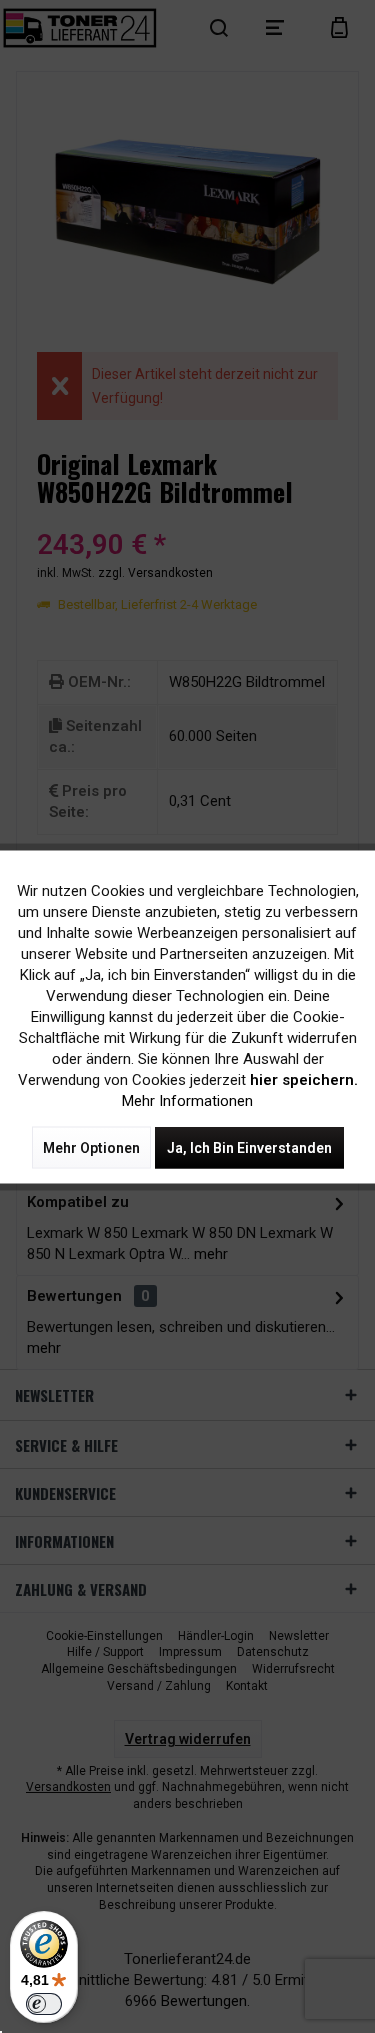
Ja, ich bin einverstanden (249, 1147)
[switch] (44, 2004)
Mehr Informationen (187, 1100)
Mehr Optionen (91, 1147)
